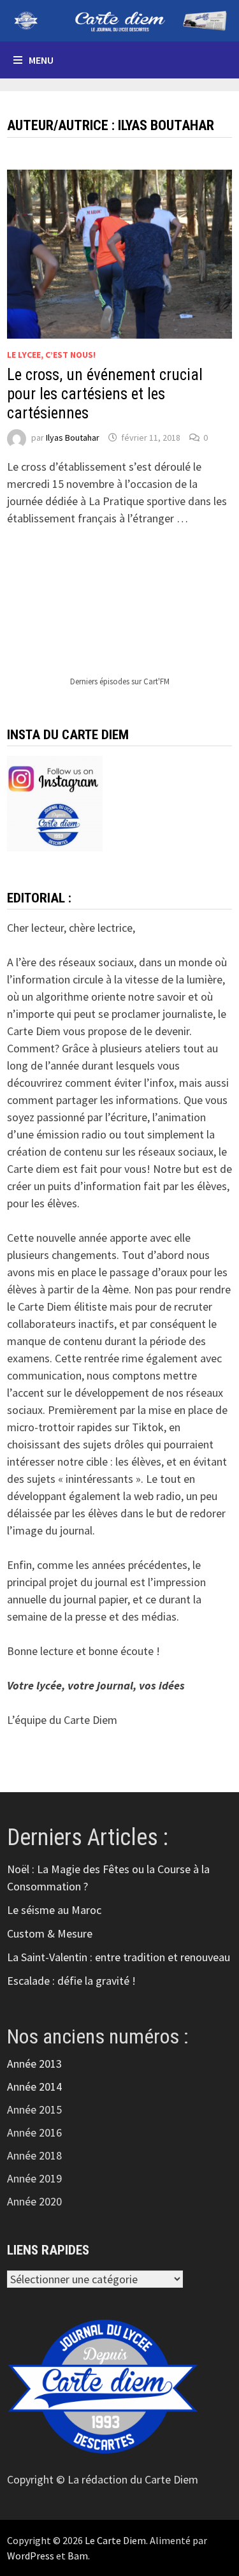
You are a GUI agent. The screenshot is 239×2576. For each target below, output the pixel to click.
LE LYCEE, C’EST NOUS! (51, 355)
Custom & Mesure (50, 1933)
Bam (78, 2556)
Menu (41, 60)
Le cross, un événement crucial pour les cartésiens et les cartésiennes (105, 394)
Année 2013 (34, 2064)
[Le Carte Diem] (119, 19)
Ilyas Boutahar (73, 438)
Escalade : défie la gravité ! (71, 1981)
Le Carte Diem (115, 2540)
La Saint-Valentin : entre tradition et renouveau (119, 1957)
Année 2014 (34, 2087)
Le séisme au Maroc (54, 1910)
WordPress (31, 2556)
